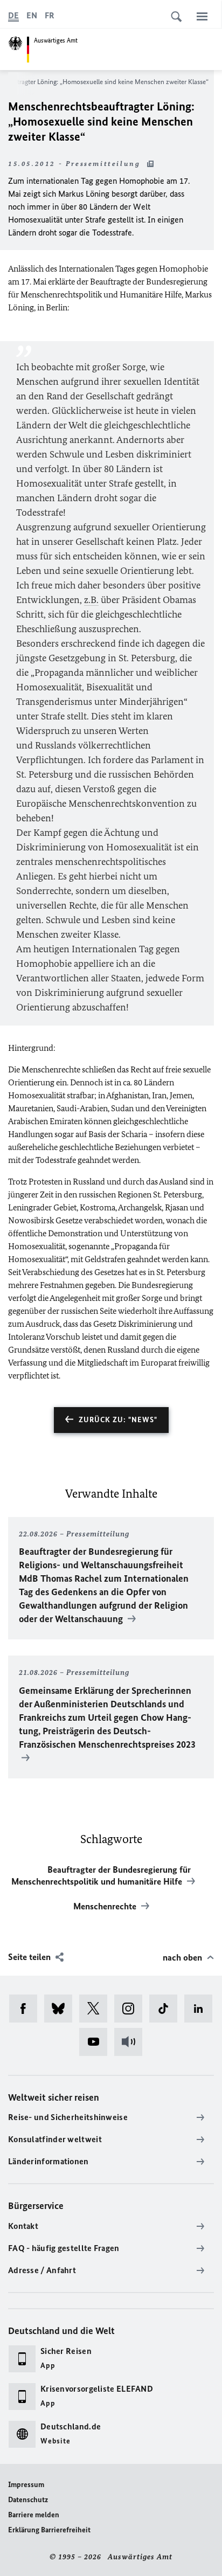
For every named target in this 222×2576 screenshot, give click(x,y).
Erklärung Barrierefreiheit (49, 2530)
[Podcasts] (132, 2042)
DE (13, 15)
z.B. (91, 600)
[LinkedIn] (202, 2009)
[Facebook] (27, 2009)
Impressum (26, 2485)
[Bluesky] (62, 2009)
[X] (97, 2009)
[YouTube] (97, 2042)
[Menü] (202, 16)
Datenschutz (28, 2500)
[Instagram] (132, 2009)
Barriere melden (34, 2515)
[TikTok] (167, 2009)
